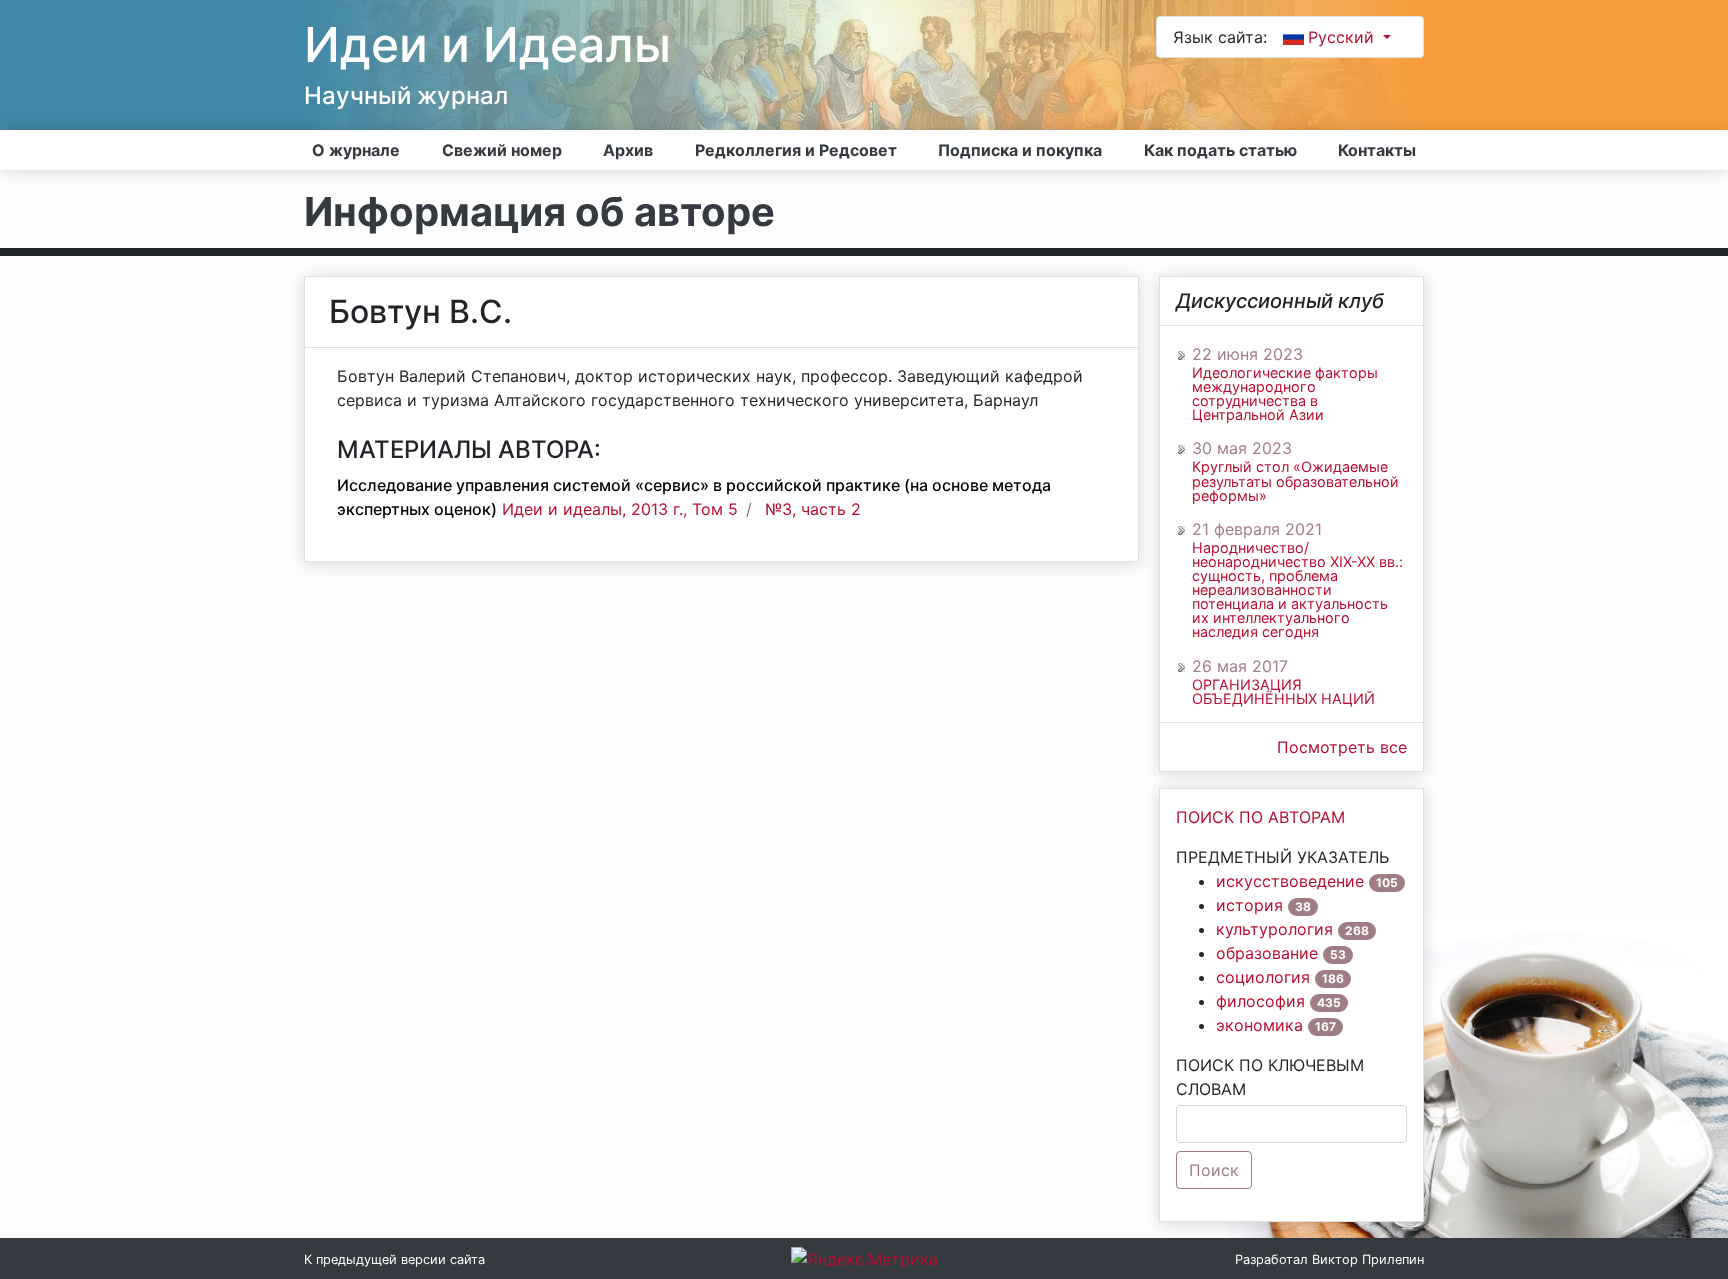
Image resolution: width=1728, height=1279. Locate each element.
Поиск (1214, 1170)
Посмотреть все (1342, 747)
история (1249, 905)
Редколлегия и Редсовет (796, 150)
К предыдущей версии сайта (394, 1259)
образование (1267, 953)
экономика (1259, 1025)
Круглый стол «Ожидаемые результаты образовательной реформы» (1295, 481)
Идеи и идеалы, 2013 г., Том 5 (620, 509)
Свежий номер (502, 150)
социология (1263, 977)
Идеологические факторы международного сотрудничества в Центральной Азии (1285, 394)
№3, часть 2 (813, 509)
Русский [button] (1343, 37)
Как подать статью (1220, 150)
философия (1260, 1001)
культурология (1274, 929)
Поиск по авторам (1260, 817)
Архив (628, 150)
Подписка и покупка (1020, 150)
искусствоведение (1290, 881)
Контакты (1377, 150)
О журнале (356, 150)
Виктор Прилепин (1368, 1259)
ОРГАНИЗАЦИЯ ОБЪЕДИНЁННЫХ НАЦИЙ (1283, 692)
